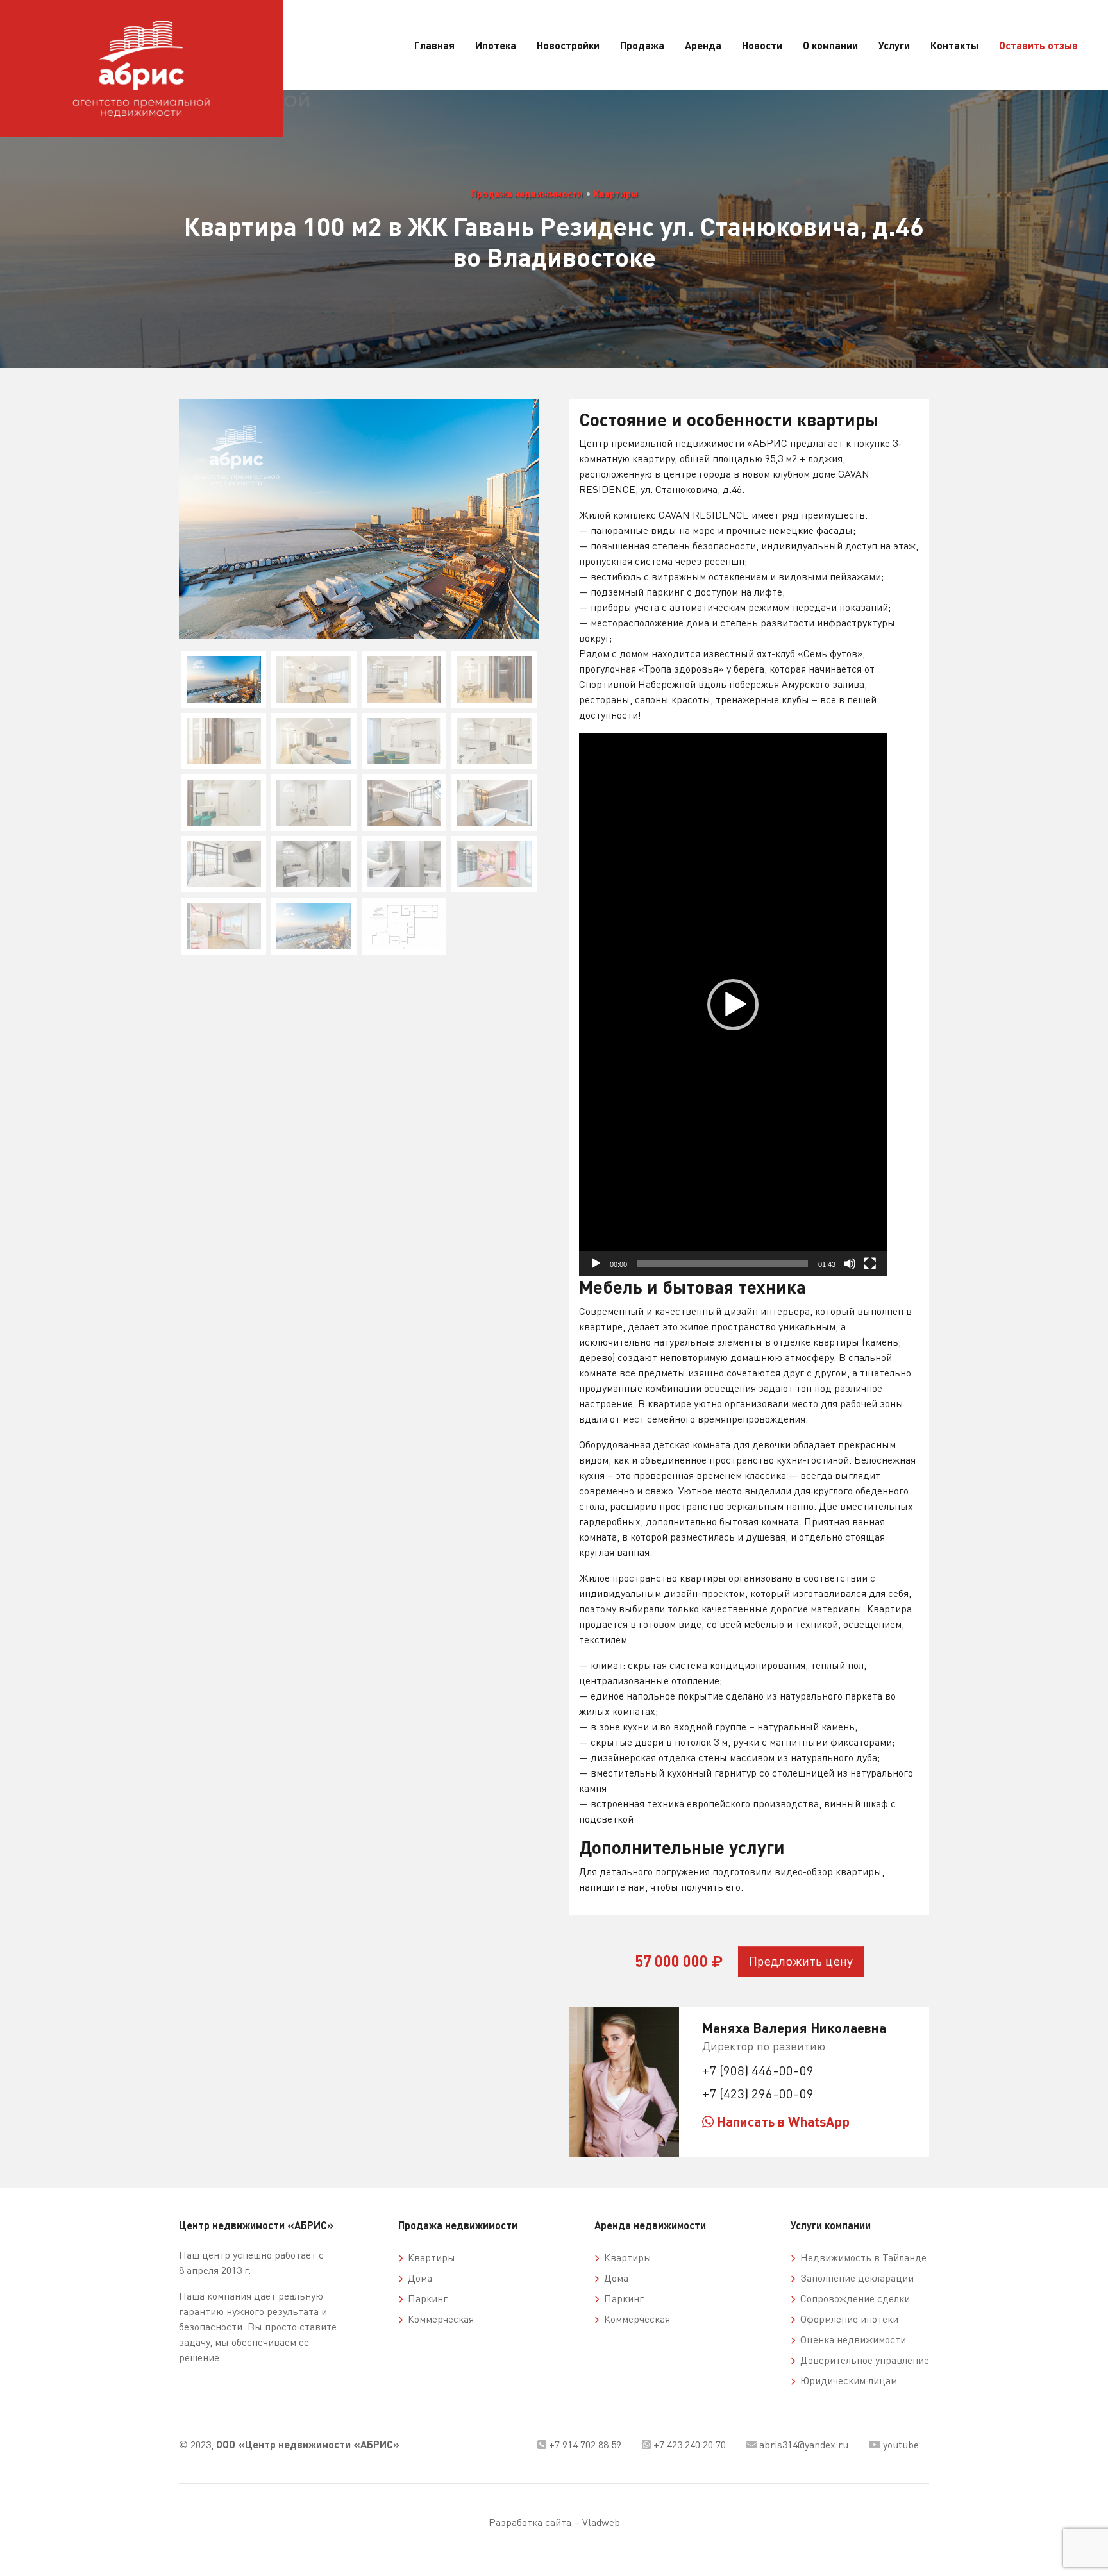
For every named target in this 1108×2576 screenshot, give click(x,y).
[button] (733, 1005)
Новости (762, 45)
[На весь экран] (870, 1264)
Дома (417, 2278)
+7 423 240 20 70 (688, 2445)
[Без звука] (850, 1264)
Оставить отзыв (1038, 45)
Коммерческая (438, 2319)
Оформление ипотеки (847, 2319)
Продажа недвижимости (527, 194)
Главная (434, 45)
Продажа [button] (642, 45)
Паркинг (425, 2298)
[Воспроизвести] (596, 1264)
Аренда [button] (703, 45)
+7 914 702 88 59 (584, 2445)
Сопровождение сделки (852, 2298)
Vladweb (601, 2522)
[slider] (723, 1264)
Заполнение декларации (854, 2278)
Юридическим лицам (846, 2380)
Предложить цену (801, 1961)
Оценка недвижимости (851, 2339)
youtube (900, 2445)
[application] (733, 1005)
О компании (830, 45)
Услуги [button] (894, 45)
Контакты (954, 45)
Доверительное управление (862, 2360)
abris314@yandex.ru (802, 2445)
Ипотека (496, 45)
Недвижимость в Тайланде (861, 2257)
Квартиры (616, 194)
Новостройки (568, 45)
